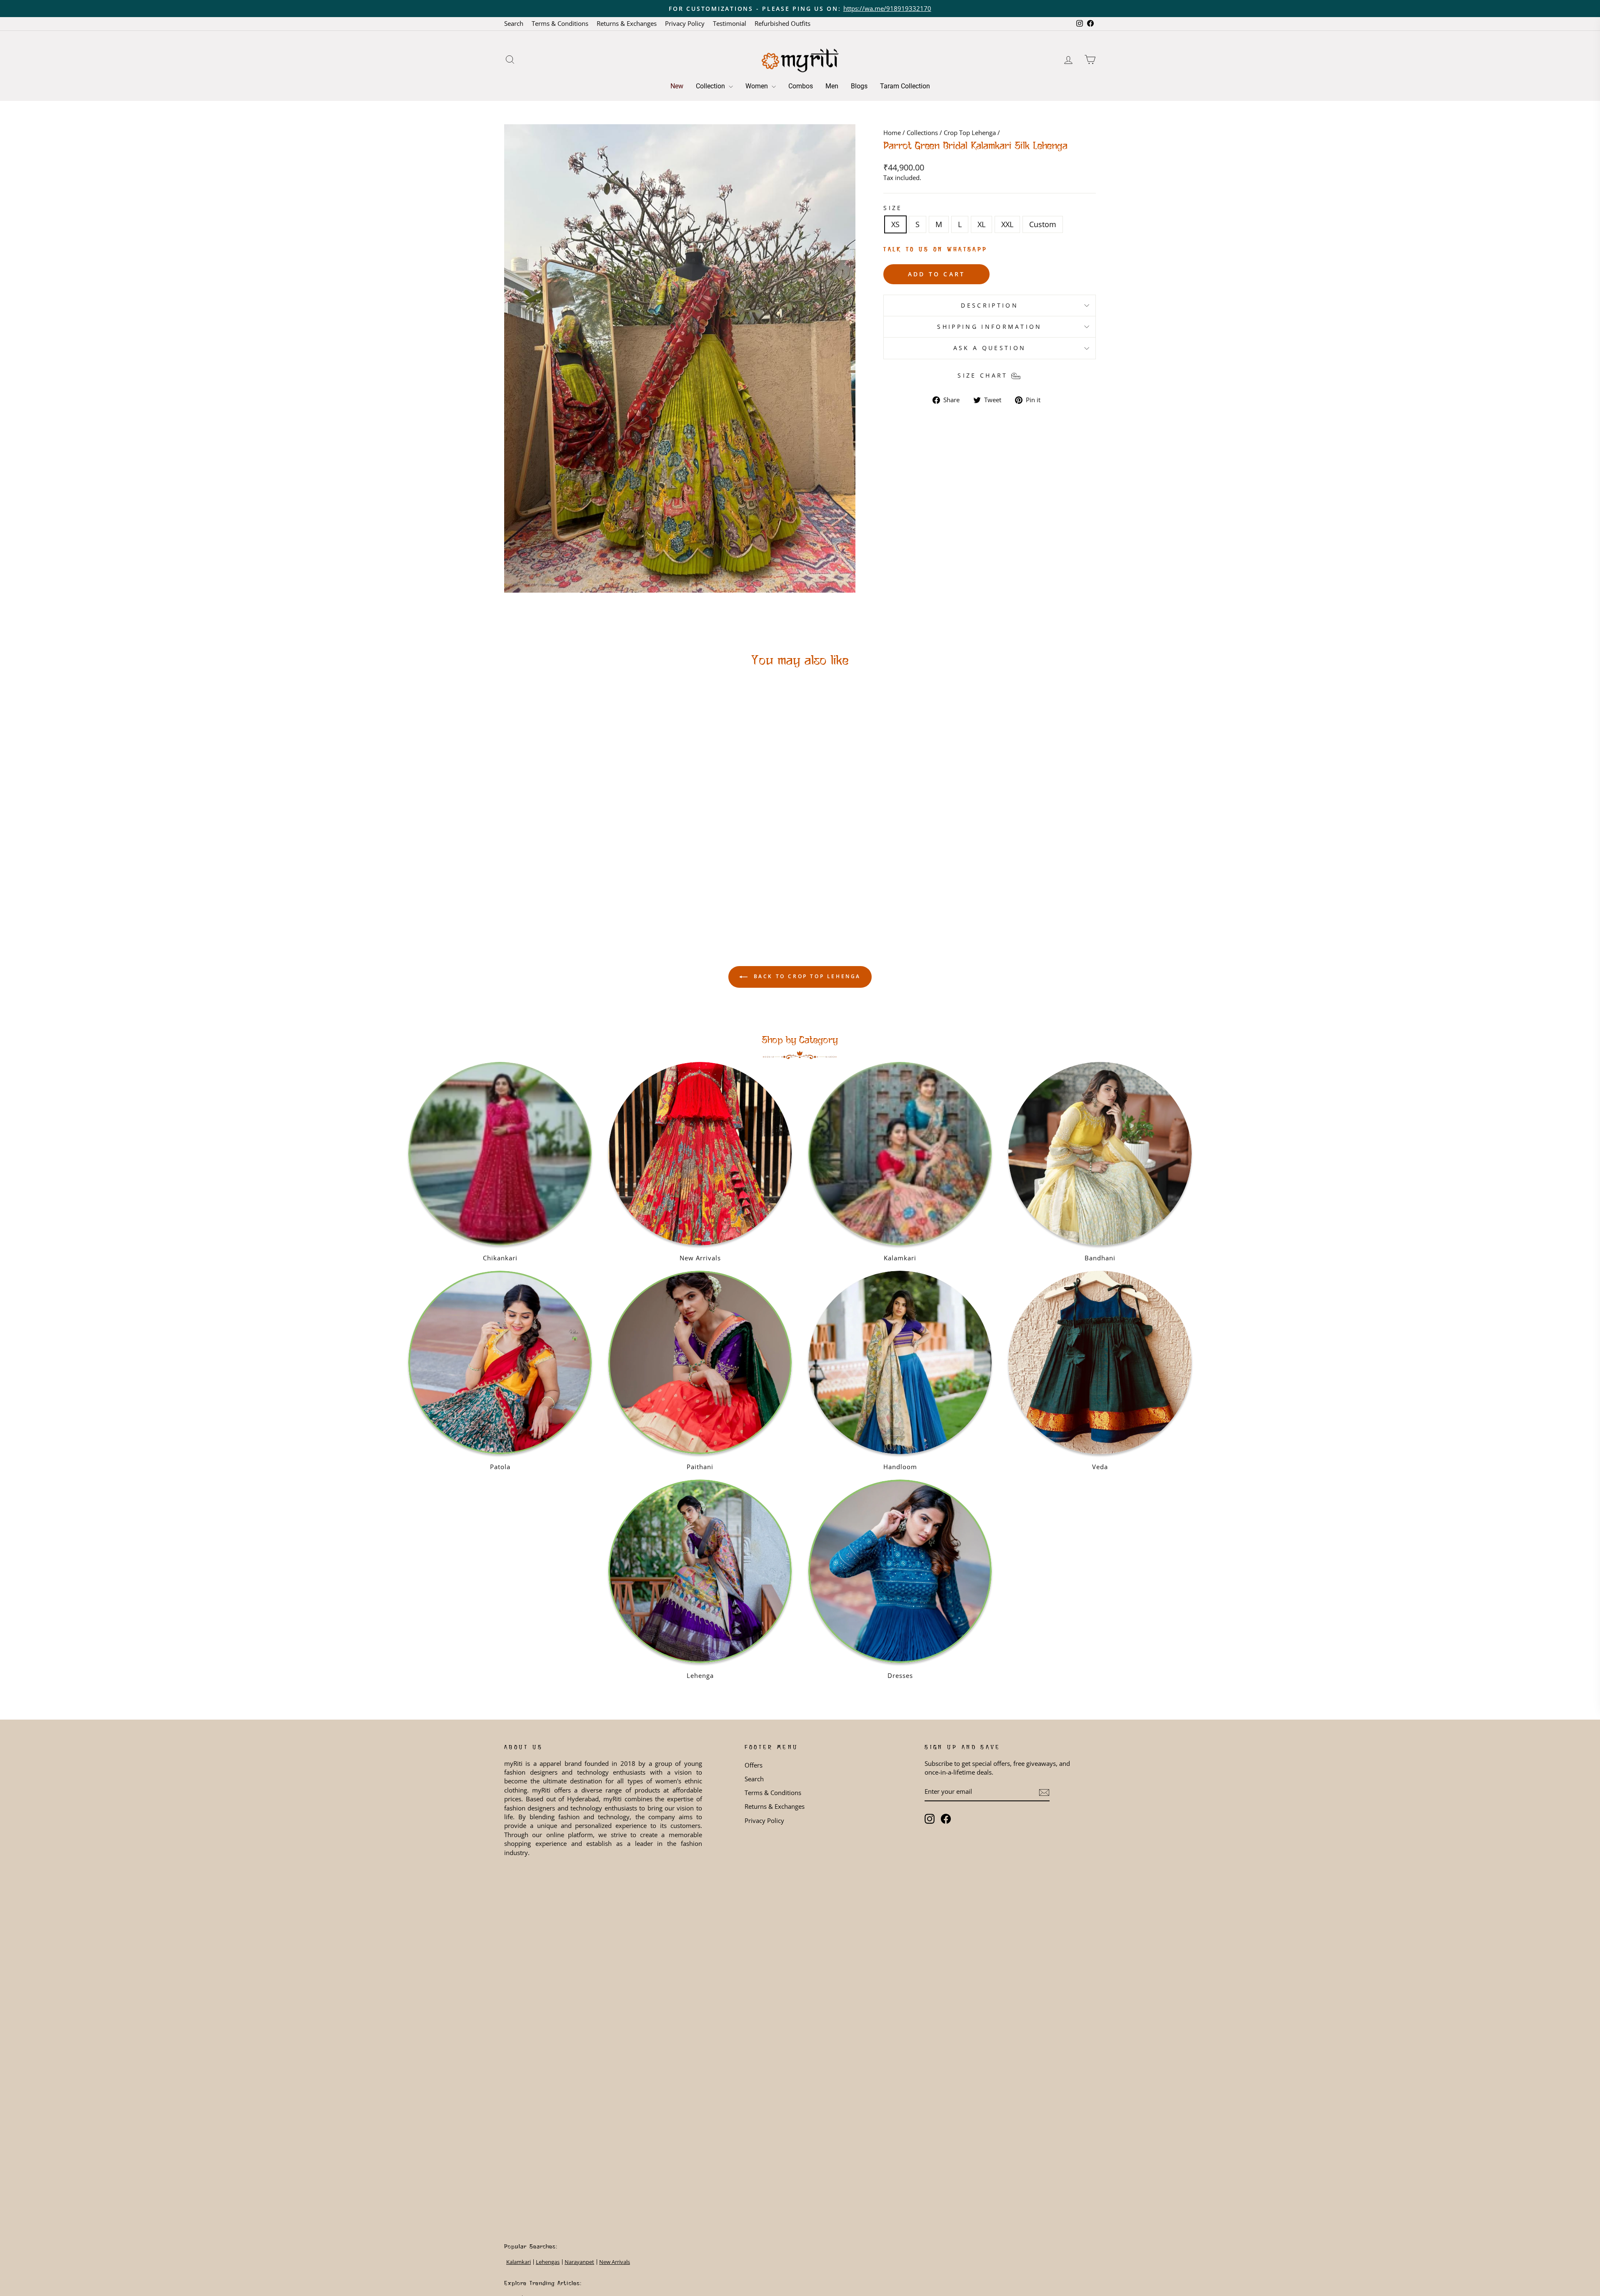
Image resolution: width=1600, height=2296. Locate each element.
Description (990, 305)
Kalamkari (519, 2262)
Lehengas (548, 2262)
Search (514, 23)
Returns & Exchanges (627, 23)
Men (832, 86)
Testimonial (730, 23)
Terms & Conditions (560, 23)
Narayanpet (579, 2262)
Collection (711, 86)
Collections (922, 133)
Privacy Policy (685, 23)
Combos (801, 86)
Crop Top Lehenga (970, 133)
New (677, 86)
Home (892, 133)
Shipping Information (989, 327)
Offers (754, 1765)
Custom (1043, 224)
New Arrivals (615, 2262)
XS (895, 224)
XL (981, 224)
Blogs (859, 86)
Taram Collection (905, 86)
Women (757, 86)
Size (893, 208)
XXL (1007, 224)
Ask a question (990, 348)
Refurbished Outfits (782, 23)
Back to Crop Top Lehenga (806, 976)
